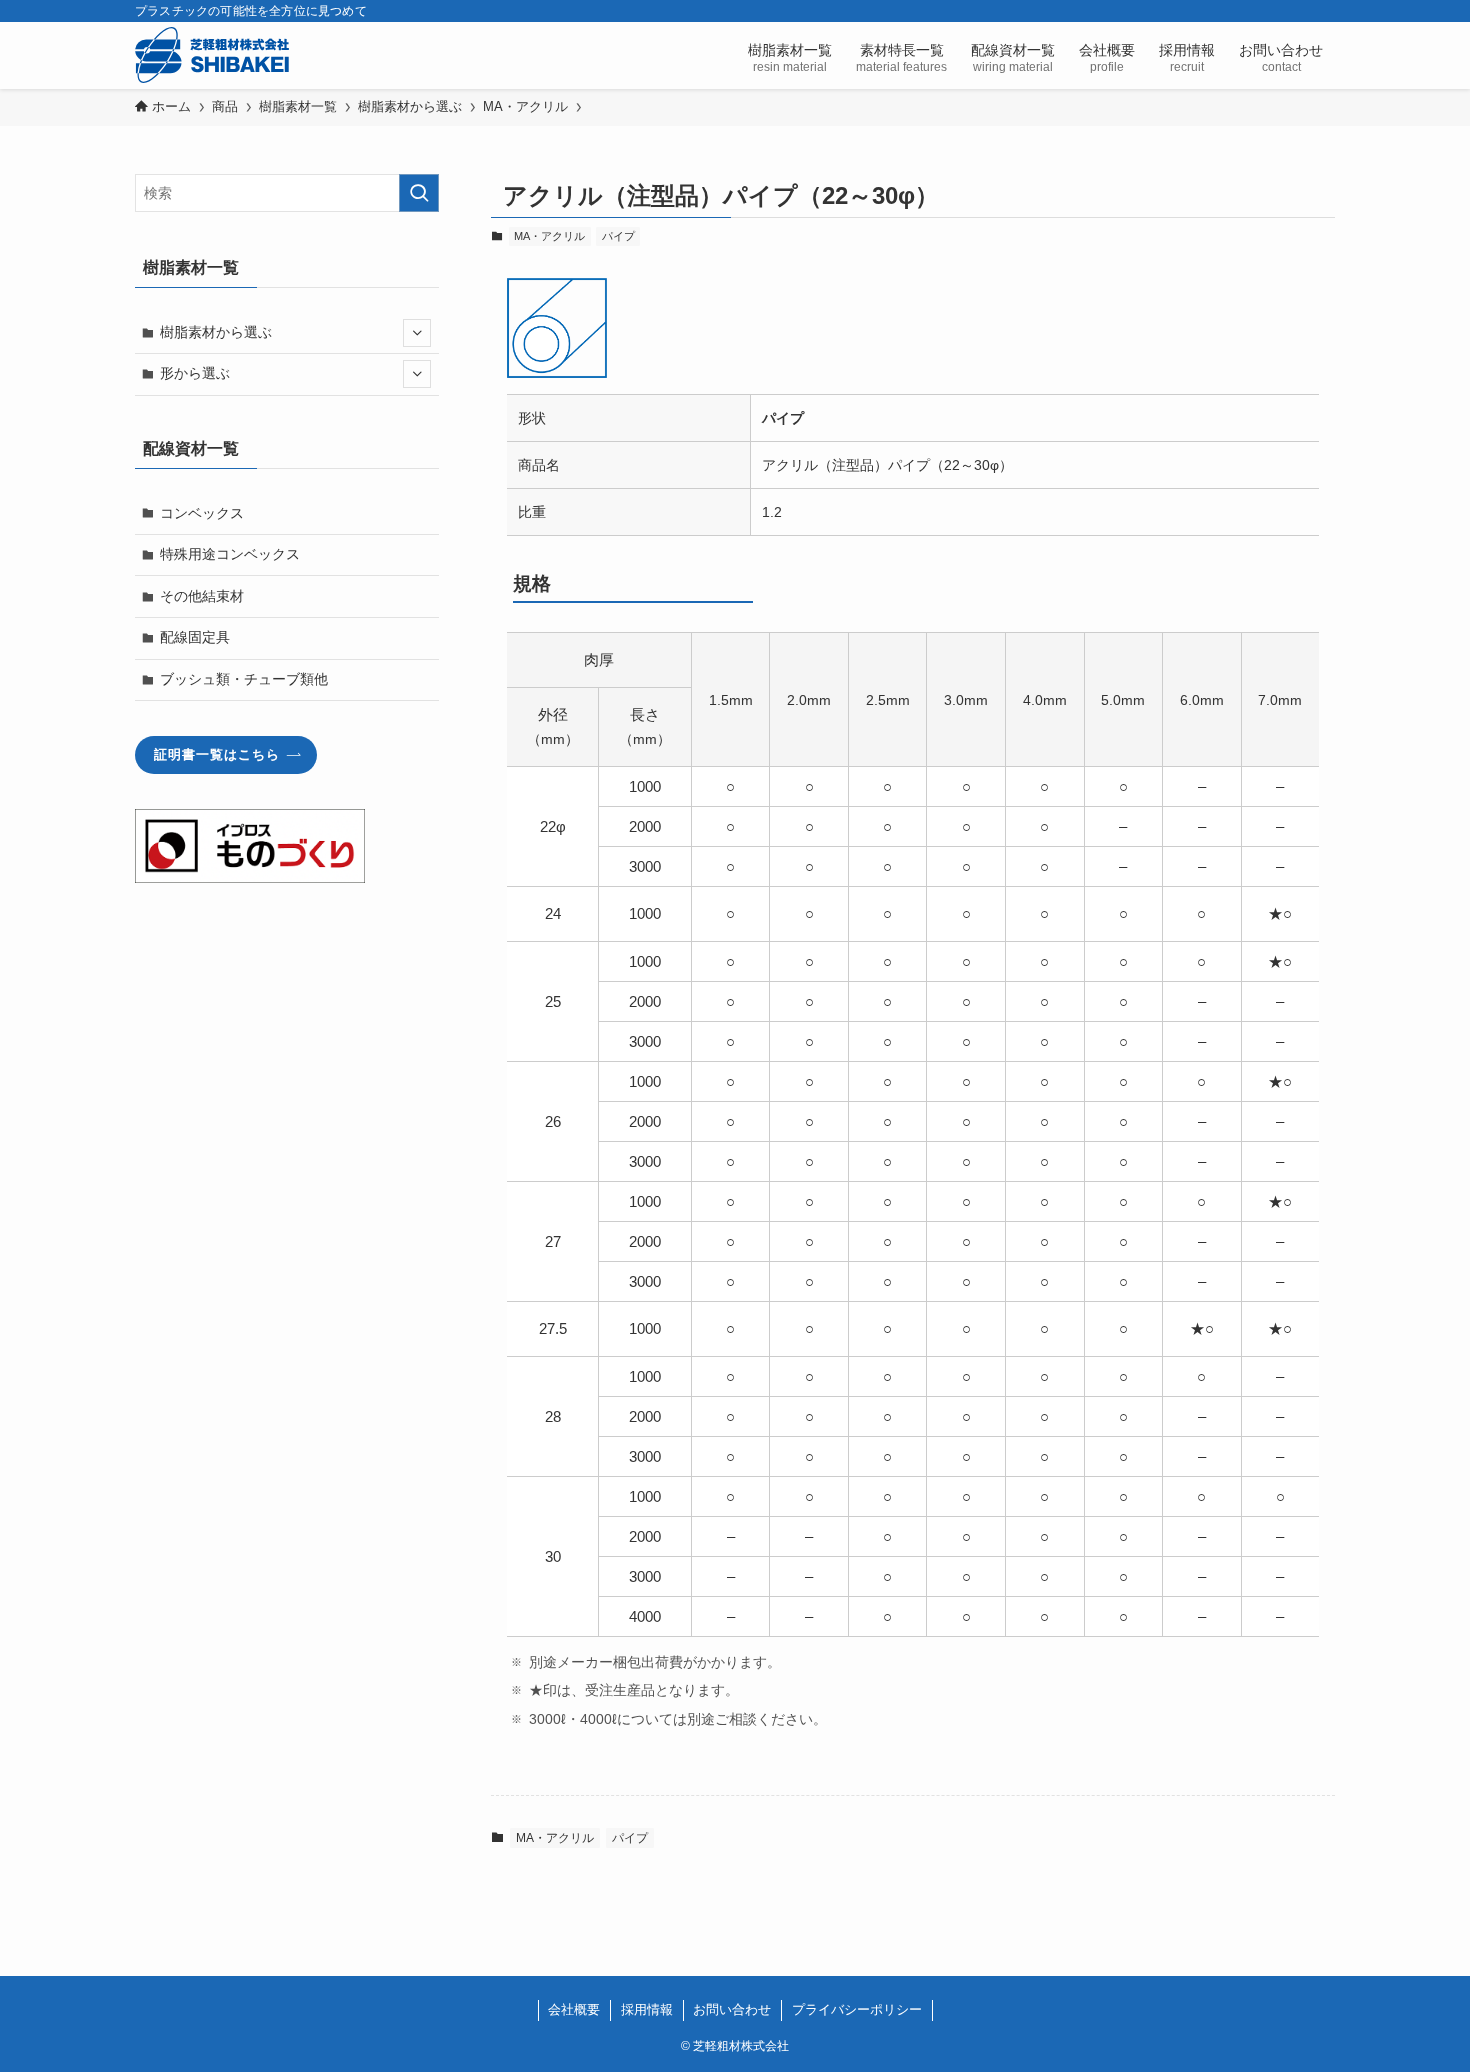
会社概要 (574, 2009)
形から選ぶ (195, 373)
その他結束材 (202, 596)
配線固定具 (195, 637)
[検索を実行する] (419, 193)
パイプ (618, 236)
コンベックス (202, 513)
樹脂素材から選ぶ (216, 332)
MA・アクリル (549, 236)
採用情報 (647, 2009)
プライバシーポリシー (857, 2009)
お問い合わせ (732, 2009)
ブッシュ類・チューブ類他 (244, 679)
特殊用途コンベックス (230, 554)
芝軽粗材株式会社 (212, 55)
